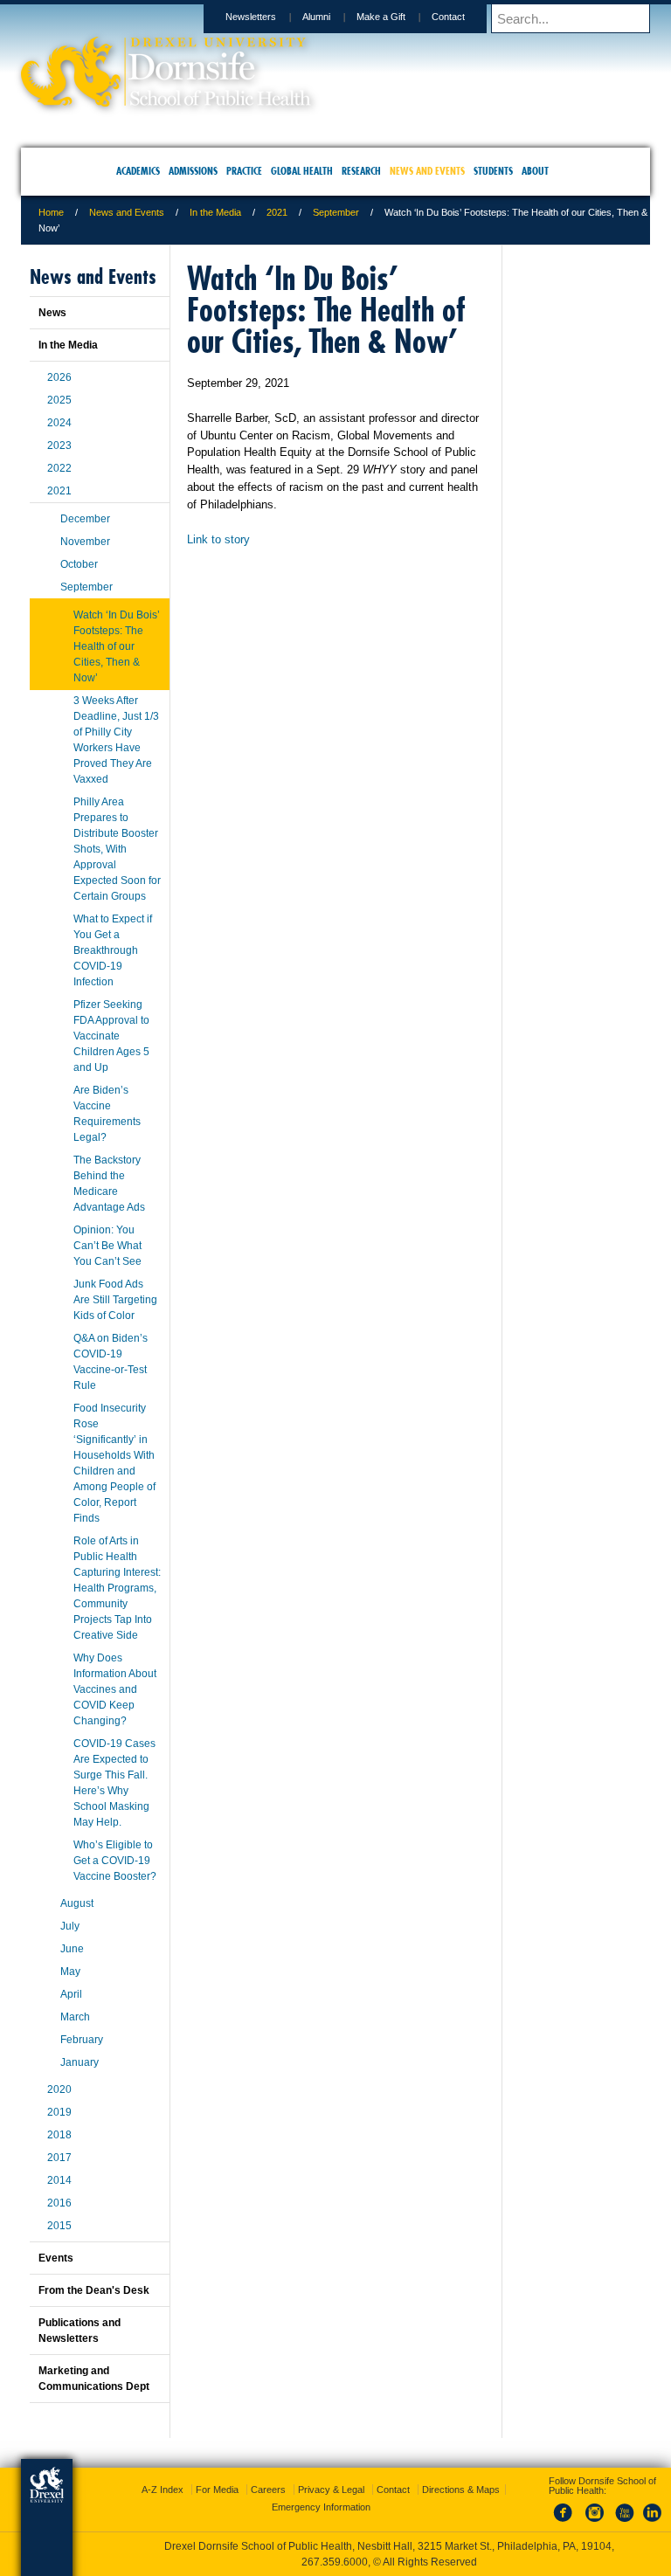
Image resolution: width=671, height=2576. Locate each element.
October (79, 564)
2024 (59, 423)
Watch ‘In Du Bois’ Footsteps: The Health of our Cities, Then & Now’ (117, 646)
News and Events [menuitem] (427, 171)
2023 (59, 445)
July (70, 1926)
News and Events (127, 212)
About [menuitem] (535, 171)
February (82, 2040)
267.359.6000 (335, 2562)
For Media (217, 2490)
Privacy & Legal (331, 2490)
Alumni (316, 17)
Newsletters (251, 17)
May (70, 1972)
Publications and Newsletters (80, 2331)
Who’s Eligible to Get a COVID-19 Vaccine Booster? (115, 1861)
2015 (59, 2226)
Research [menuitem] (361, 171)
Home (51, 212)
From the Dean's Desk (94, 2290)
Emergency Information (321, 2507)
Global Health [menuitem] (302, 171)
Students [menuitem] (493, 171)
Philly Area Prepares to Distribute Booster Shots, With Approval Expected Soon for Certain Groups (117, 849)
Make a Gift (381, 17)
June (72, 1949)
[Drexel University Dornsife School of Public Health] (166, 101)
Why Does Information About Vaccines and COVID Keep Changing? (115, 1689)
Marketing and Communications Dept (94, 2379)
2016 (59, 2203)
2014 (59, 2180)
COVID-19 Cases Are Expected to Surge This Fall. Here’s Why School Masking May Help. (114, 1783)
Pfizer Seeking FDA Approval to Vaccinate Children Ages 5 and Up (111, 1036)
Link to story (218, 539)
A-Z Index (163, 2490)
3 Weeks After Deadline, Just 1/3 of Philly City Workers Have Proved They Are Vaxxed (116, 740)
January (80, 2062)
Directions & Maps (461, 2490)
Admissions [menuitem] (193, 171)
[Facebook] (566, 2523)
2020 (59, 2089)
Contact (448, 17)
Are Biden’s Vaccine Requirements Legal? (107, 1114)
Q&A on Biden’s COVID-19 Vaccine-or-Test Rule (111, 1362)
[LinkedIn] (653, 2523)
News (52, 313)
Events (56, 2258)
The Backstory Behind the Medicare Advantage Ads (109, 1184)
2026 (59, 377)
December (85, 519)
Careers (268, 2490)
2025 (59, 400)
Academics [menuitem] (138, 171)
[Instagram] (595, 2523)
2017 (59, 2158)
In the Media (215, 212)
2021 (277, 212)
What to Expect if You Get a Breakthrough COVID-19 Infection (113, 950)
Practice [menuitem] (244, 171)
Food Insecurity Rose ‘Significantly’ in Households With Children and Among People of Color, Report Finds (114, 1463)
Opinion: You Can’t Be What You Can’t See (107, 1246)
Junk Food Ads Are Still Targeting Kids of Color (115, 1300)
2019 (59, 2112)
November (85, 542)
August (77, 1903)
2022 (59, 468)
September (336, 212)
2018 (59, 2135)
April (71, 1994)
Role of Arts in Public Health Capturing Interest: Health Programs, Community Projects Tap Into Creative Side (117, 1588)
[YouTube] (624, 2523)
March (75, 2017)
